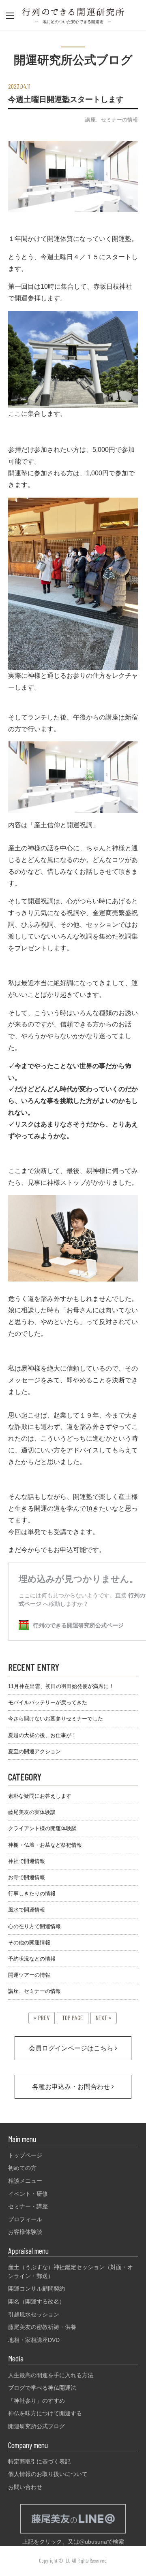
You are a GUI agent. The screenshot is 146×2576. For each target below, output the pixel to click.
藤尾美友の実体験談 (32, 1812)
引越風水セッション (34, 2314)
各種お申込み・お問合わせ (72, 2087)
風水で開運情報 (27, 1910)
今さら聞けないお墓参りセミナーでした (56, 1719)
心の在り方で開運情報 (34, 1926)
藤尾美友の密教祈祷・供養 (42, 2327)
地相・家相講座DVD (34, 2340)
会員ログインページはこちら (72, 2048)
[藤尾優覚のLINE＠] (73, 2533)
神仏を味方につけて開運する (45, 2413)
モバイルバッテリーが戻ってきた (48, 1702)
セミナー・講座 (28, 2206)
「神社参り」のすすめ (36, 2401)
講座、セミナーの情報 (112, 120)
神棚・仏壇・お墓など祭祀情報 (45, 1845)
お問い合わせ (25, 2487)
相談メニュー (25, 2181)
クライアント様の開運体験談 (42, 1828)
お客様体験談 (25, 2232)
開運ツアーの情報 (29, 1975)
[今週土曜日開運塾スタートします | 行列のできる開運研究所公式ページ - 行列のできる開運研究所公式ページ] (73, 13)
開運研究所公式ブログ (36, 2426)
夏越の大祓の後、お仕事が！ (42, 1735)
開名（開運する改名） (36, 2301)
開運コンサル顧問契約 (36, 2289)
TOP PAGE (73, 2017)
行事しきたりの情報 (32, 1894)
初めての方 (22, 2168)
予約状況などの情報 (32, 1959)
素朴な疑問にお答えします (40, 1796)
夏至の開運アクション (34, 1751)
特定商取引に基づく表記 (39, 2461)
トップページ (25, 2155)
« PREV (42, 2017)
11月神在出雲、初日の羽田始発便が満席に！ (61, 1686)
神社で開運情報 (27, 1861)
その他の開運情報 (29, 1943)
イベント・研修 (28, 2194)
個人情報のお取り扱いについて (48, 2474)
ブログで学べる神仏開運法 (42, 2388)
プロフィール (25, 2219)
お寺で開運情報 (27, 1877)
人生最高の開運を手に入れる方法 (51, 2375)
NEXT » (104, 2017)
